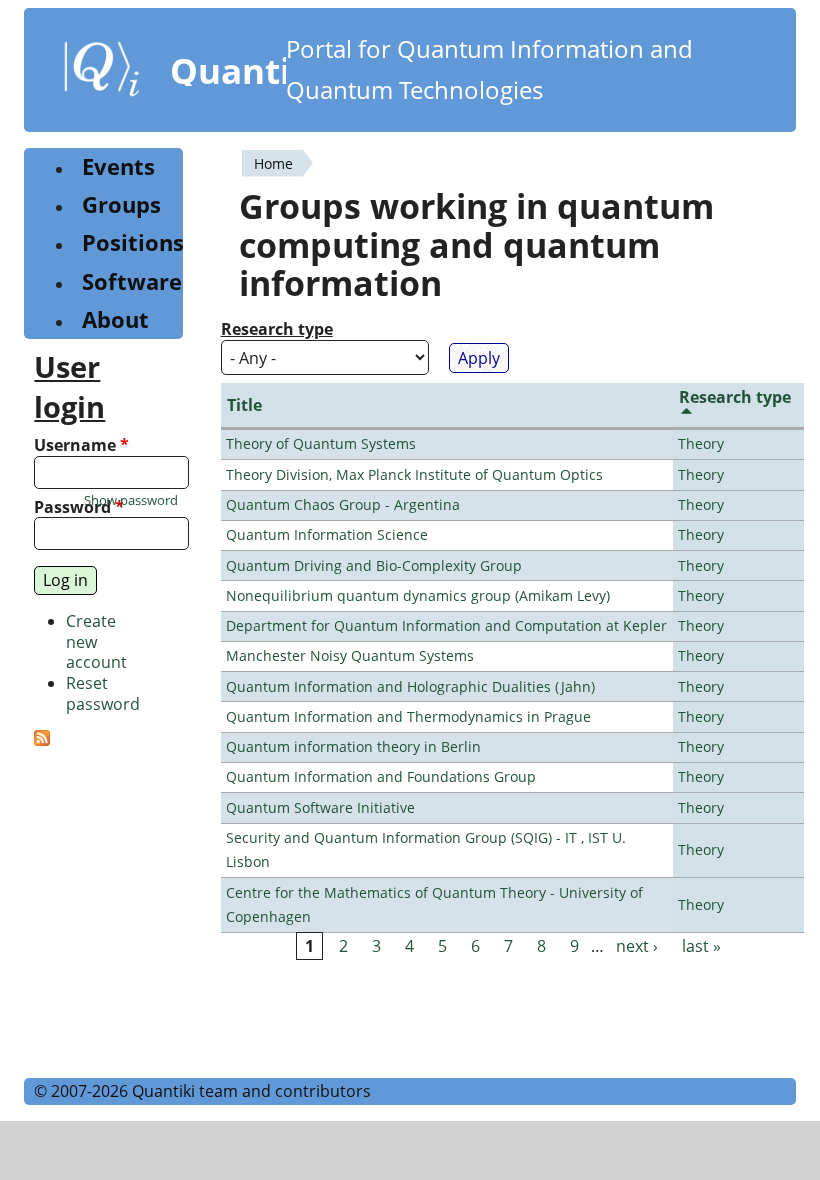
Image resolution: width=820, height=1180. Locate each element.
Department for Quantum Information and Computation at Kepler (446, 625)
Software (132, 281)
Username (81, 445)
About (115, 319)
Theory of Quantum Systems (321, 443)
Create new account (96, 642)
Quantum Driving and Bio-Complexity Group (374, 565)
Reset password (103, 693)
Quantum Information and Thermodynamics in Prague (408, 716)
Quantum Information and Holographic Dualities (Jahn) (410, 686)
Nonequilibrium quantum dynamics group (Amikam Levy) (418, 595)
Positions (133, 242)
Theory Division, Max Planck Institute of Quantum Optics (414, 474)
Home (273, 163)
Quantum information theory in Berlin (353, 746)
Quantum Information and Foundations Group (381, 776)
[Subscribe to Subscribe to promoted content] (42, 740)
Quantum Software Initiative (320, 807)
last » (701, 946)
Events (118, 166)
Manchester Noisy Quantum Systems (350, 655)
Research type (277, 329)
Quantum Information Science (327, 534)
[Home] (102, 73)
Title (244, 405)
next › (637, 946)
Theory (701, 443)
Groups (121, 204)
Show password (131, 500)
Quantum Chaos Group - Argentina (343, 504)
